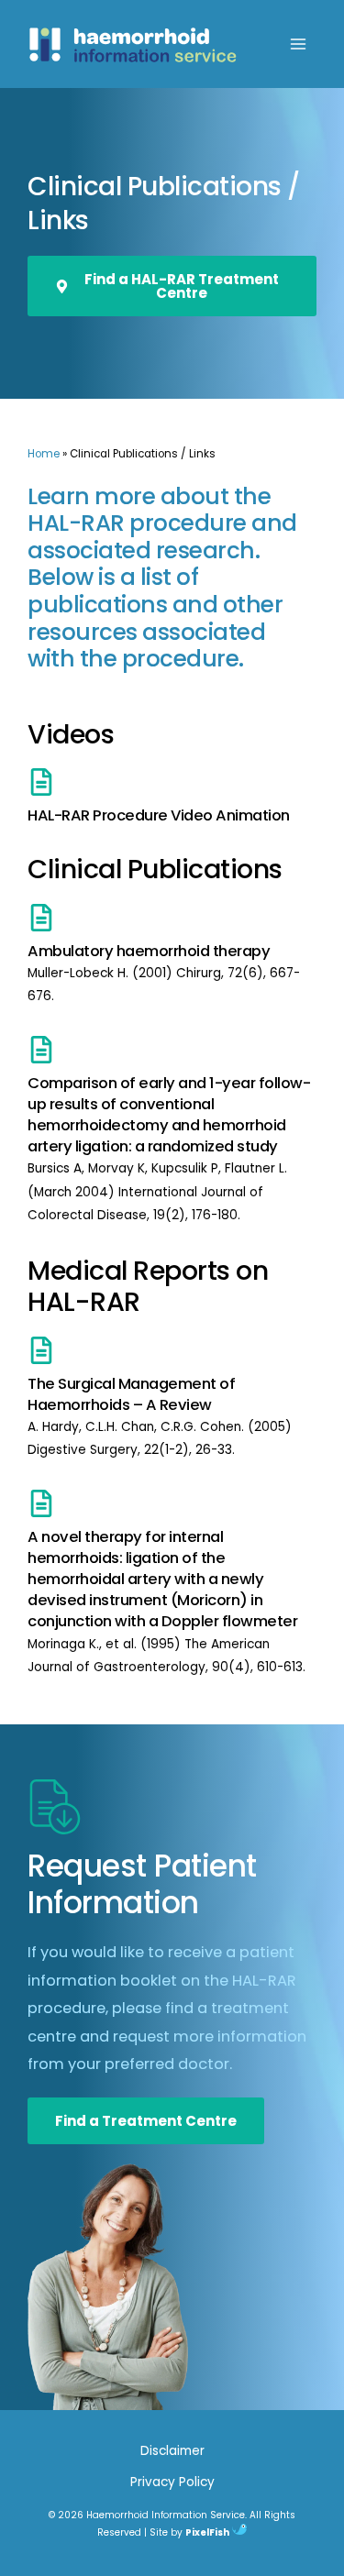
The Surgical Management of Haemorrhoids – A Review (131, 1394)
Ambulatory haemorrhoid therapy (149, 951)
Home (44, 454)
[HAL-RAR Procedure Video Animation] (41, 782)
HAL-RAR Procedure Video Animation (159, 815)
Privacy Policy (172, 2482)
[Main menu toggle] (299, 44)
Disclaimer (172, 2451)
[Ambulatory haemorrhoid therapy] (41, 918)
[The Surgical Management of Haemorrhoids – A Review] (41, 1350)
